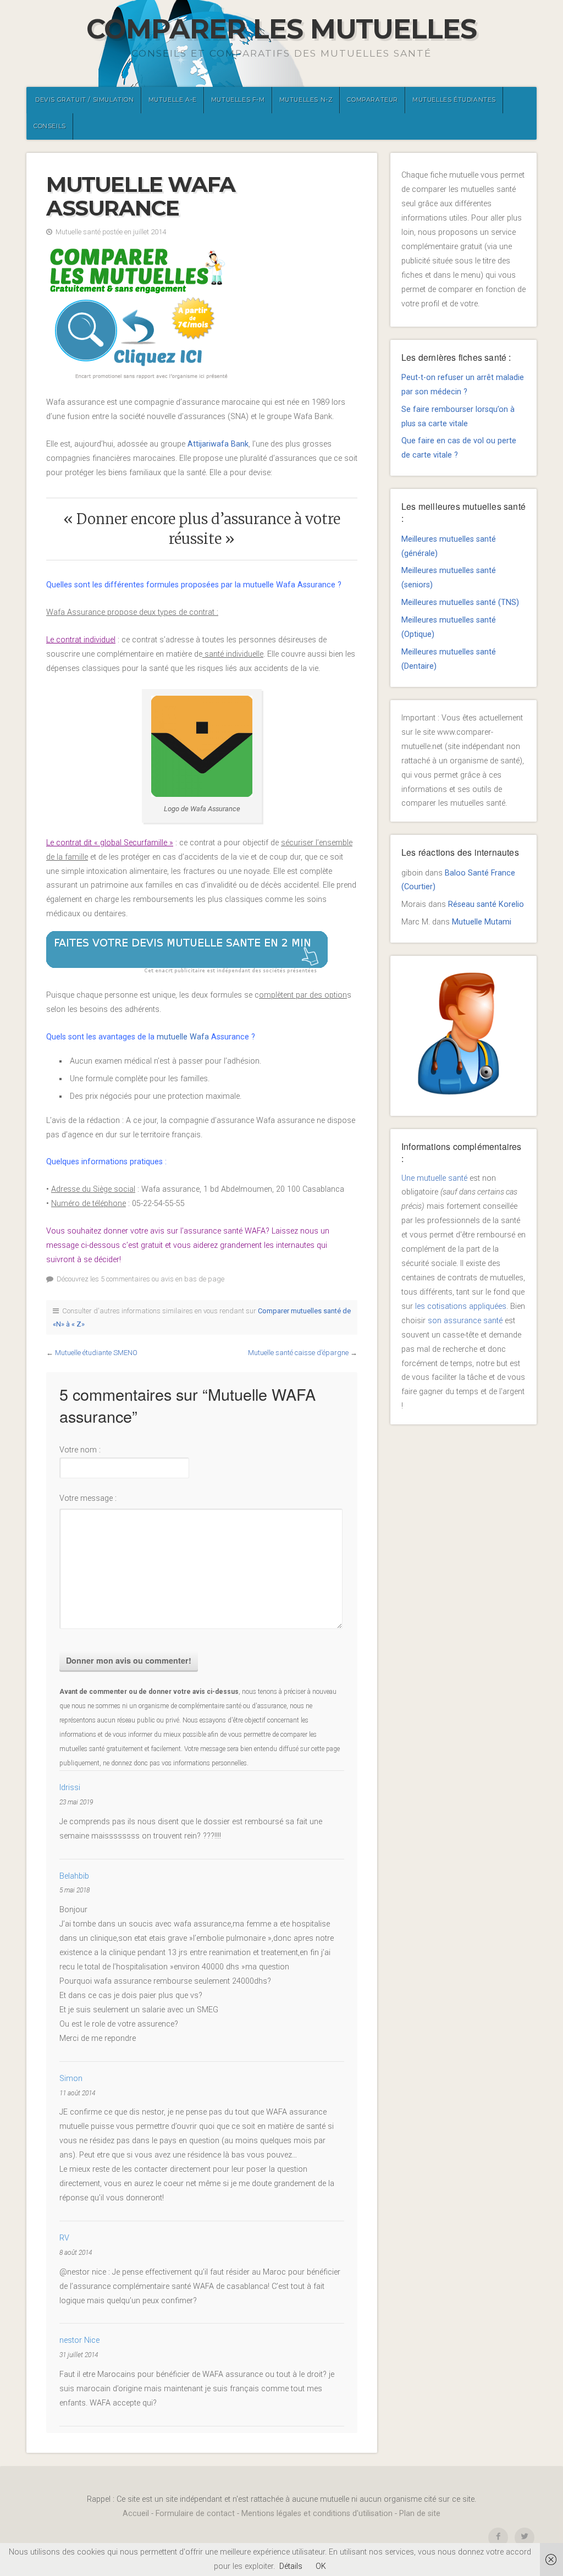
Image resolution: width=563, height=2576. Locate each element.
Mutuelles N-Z (306, 100)
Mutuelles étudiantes (454, 100)
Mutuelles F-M (238, 100)
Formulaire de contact (195, 2514)
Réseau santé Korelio (486, 904)
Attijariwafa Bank (218, 444)
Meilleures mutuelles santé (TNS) (460, 602)
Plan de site (420, 2514)
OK (321, 2566)
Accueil (136, 2514)
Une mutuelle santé (434, 1178)
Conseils (50, 126)
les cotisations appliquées (461, 1306)
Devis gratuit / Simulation (85, 100)
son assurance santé (465, 1321)
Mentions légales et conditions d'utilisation (317, 2514)
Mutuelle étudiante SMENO (96, 1353)
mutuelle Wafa (184, 1037)
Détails (291, 2566)
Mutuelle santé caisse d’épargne (298, 1353)
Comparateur (372, 100)
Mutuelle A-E (173, 100)
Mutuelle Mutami (482, 922)
